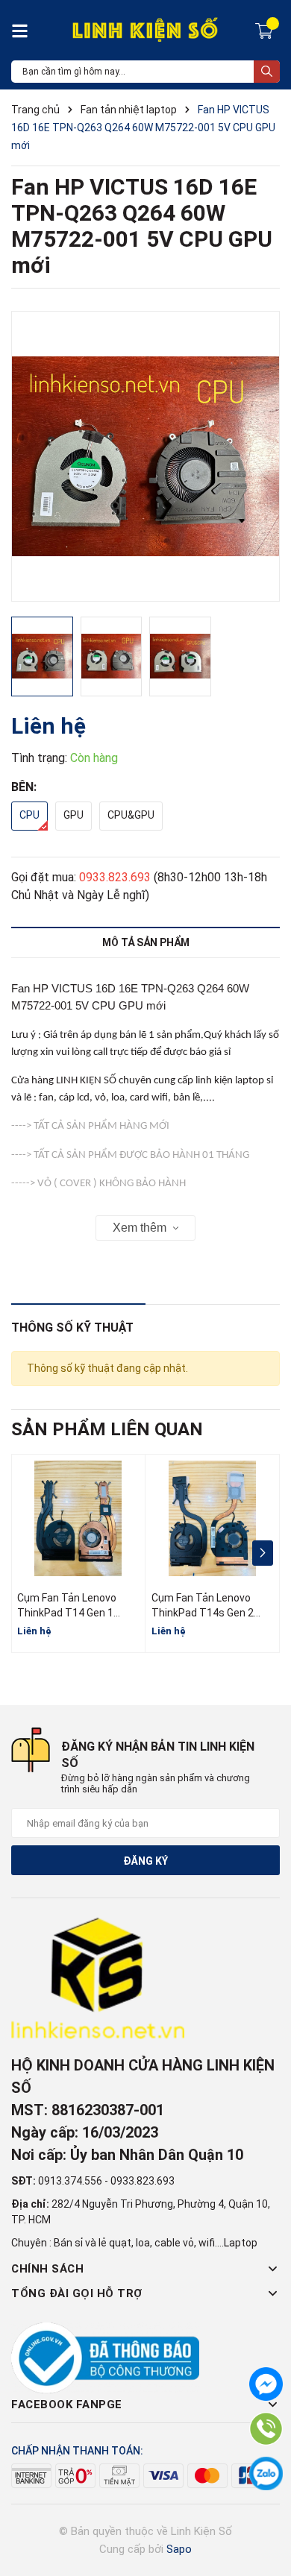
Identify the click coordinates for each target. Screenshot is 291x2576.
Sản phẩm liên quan (107, 1429)
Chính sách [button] (47, 2269)
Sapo (179, 2549)
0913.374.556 (70, 2181)
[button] (262, 1553)
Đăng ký (145, 1861)
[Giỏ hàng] (266, 30)
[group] (145, 456)
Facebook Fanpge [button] (67, 2405)
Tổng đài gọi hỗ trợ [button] (77, 2293)
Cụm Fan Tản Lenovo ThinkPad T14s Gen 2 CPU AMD (203, 1612)
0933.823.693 (115, 877)
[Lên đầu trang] (265, 2505)
